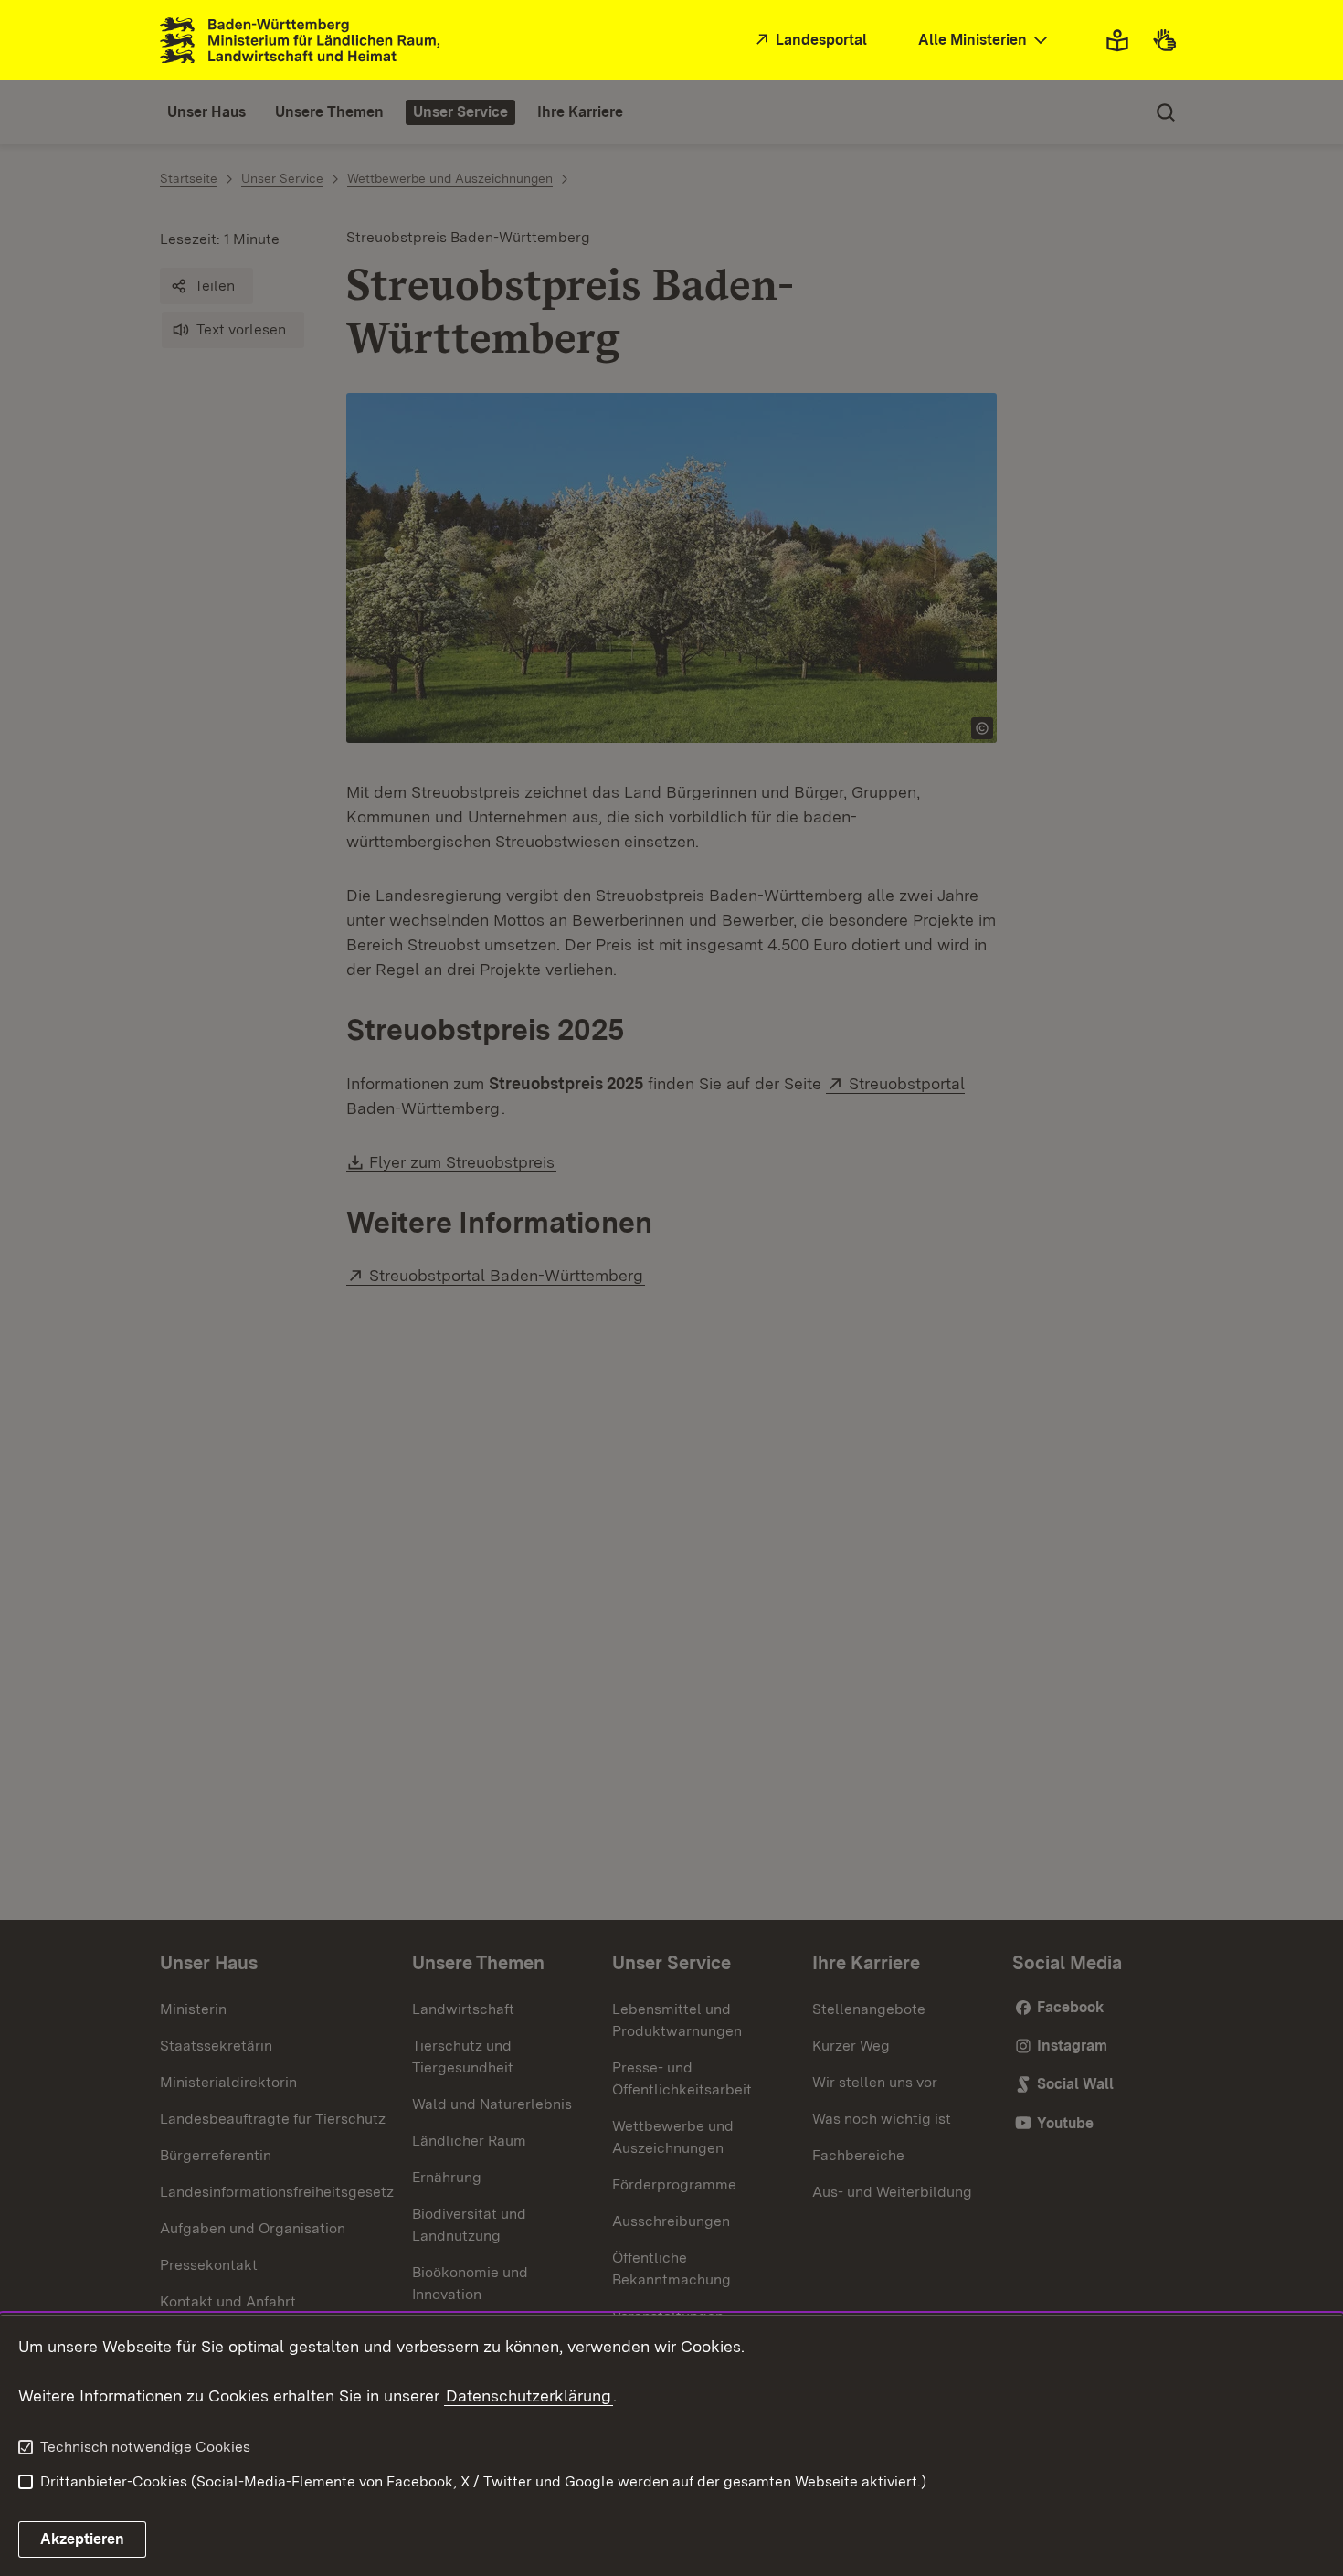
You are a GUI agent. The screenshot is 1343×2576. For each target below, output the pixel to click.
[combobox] (985, 41)
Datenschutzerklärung (529, 2396)
